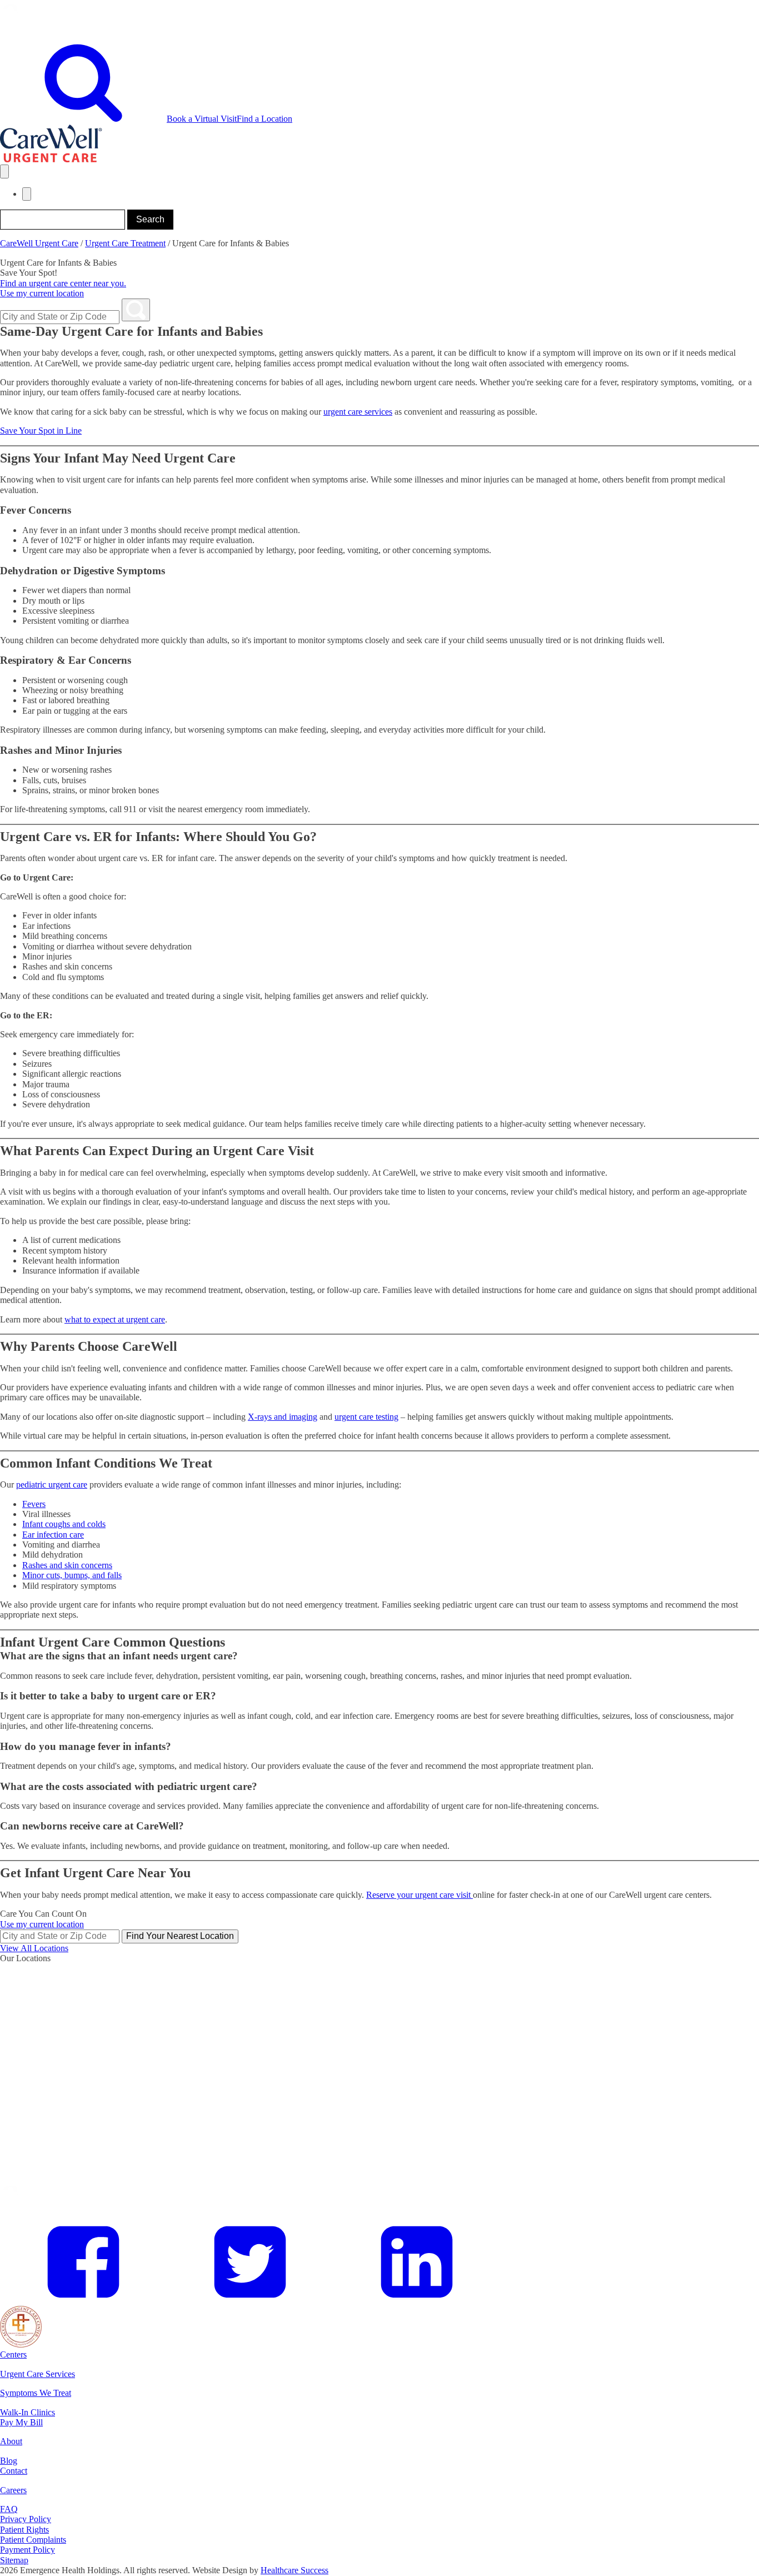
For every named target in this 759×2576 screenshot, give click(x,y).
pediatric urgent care (52, 1485)
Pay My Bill (21, 2422)
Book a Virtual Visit (202, 119)
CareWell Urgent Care (39, 243)
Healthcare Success (294, 2570)
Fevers (34, 1504)
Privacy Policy (26, 2519)
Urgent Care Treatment (125, 243)
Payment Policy (28, 2550)
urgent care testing (366, 1417)
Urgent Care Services (38, 2374)
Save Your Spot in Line (41, 431)
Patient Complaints (33, 2540)
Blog (9, 2461)
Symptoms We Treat (36, 2393)
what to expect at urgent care (115, 1319)
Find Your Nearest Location (180, 1936)
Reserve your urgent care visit (420, 1895)
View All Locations (34, 1948)
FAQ (9, 2509)
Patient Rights (24, 2530)
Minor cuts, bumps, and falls (72, 1575)
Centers (13, 2354)
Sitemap (14, 2560)
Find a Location (264, 119)
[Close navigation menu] (27, 194)
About (11, 2441)
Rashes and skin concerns (67, 1565)
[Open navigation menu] (4, 171)
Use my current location (42, 293)
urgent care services (358, 412)
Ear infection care (53, 1535)
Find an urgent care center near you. (63, 283)
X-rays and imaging (283, 1417)
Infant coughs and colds (64, 1524)
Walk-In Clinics (28, 2412)
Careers (13, 2490)
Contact (14, 2471)
